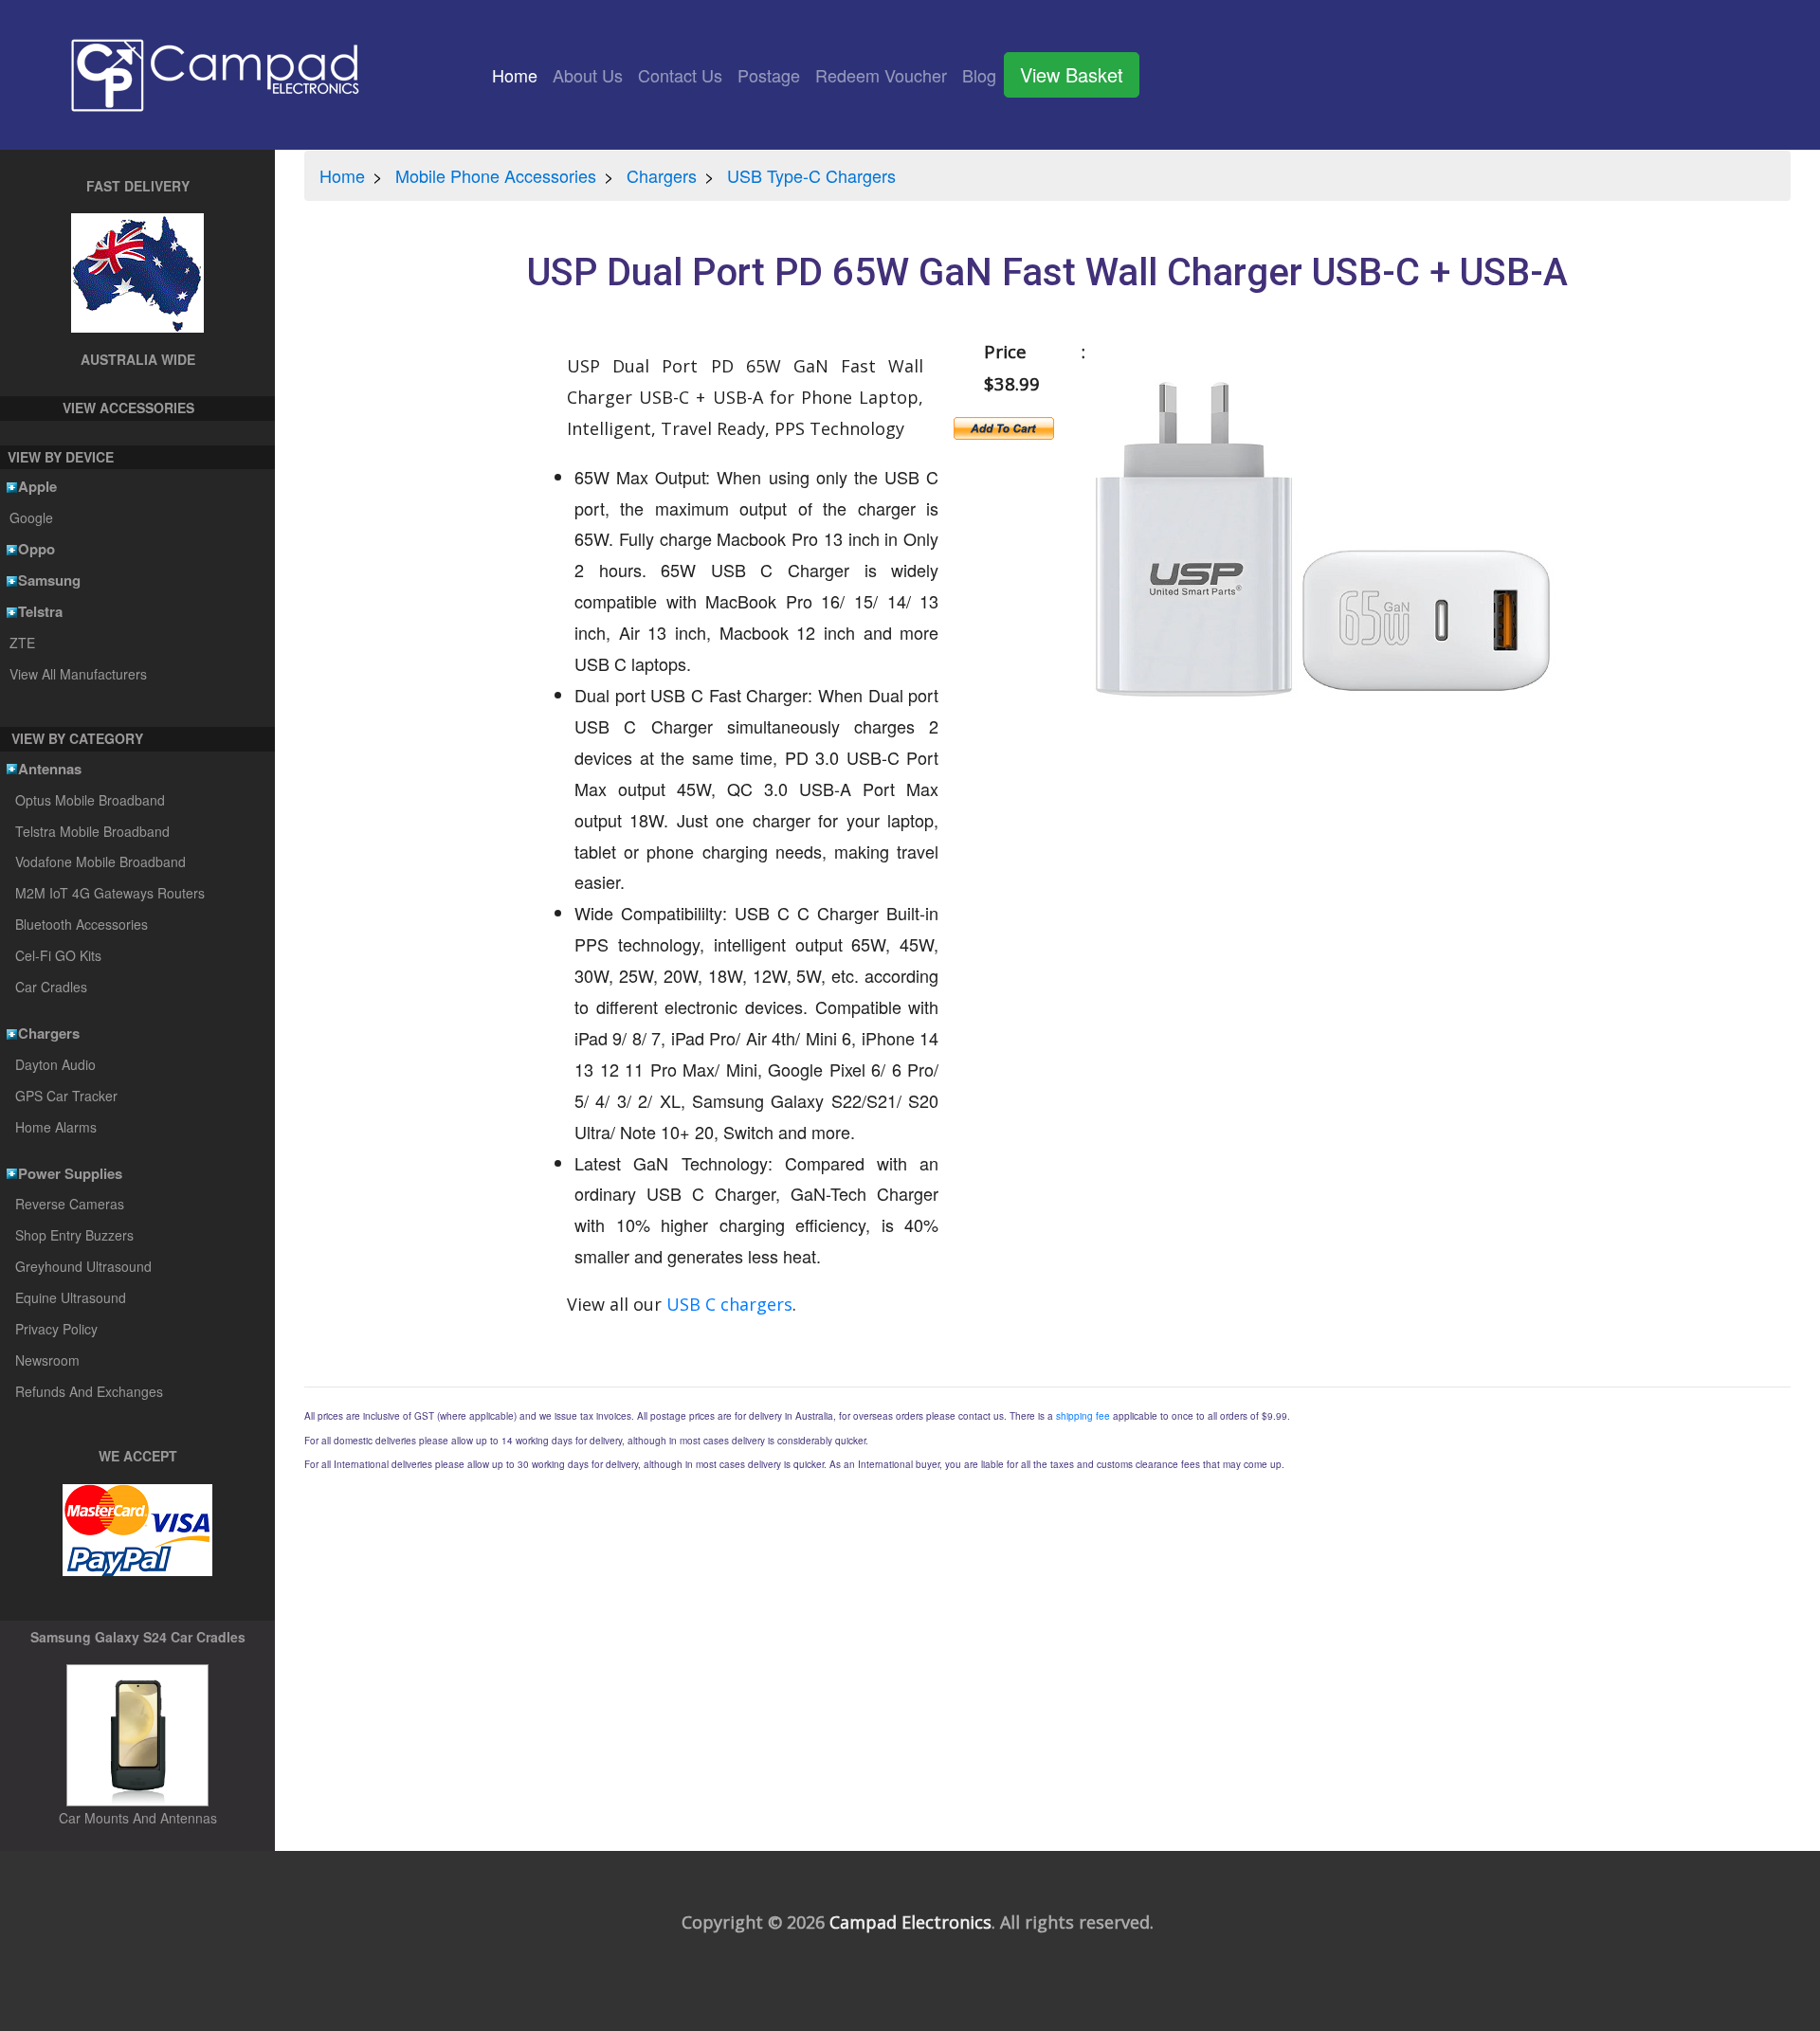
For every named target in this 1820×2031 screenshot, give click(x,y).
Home (519, 75)
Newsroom (47, 1360)
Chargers (662, 175)
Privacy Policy (56, 1329)
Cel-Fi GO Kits (58, 955)
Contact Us (680, 75)
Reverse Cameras (70, 1204)
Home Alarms (56, 1127)
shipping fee (1083, 1416)
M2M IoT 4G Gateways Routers (110, 893)
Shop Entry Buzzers (74, 1235)
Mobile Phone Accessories (496, 175)
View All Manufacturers (78, 674)
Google (31, 517)
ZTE (22, 643)
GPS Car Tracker (66, 1096)
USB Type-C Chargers (811, 175)
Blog (979, 75)
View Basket (1072, 74)
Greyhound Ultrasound (83, 1266)
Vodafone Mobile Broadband (100, 861)
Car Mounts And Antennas (138, 1818)
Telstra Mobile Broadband (92, 831)
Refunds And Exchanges (89, 1391)
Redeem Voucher (881, 75)
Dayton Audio (55, 1064)
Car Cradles (51, 987)
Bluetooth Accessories (82, 924)
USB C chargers (729, 1304)
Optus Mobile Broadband (90, 800)
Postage (769, 75)
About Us (588, 75)
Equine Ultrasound (71, 1297)
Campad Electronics (910, 1922)
